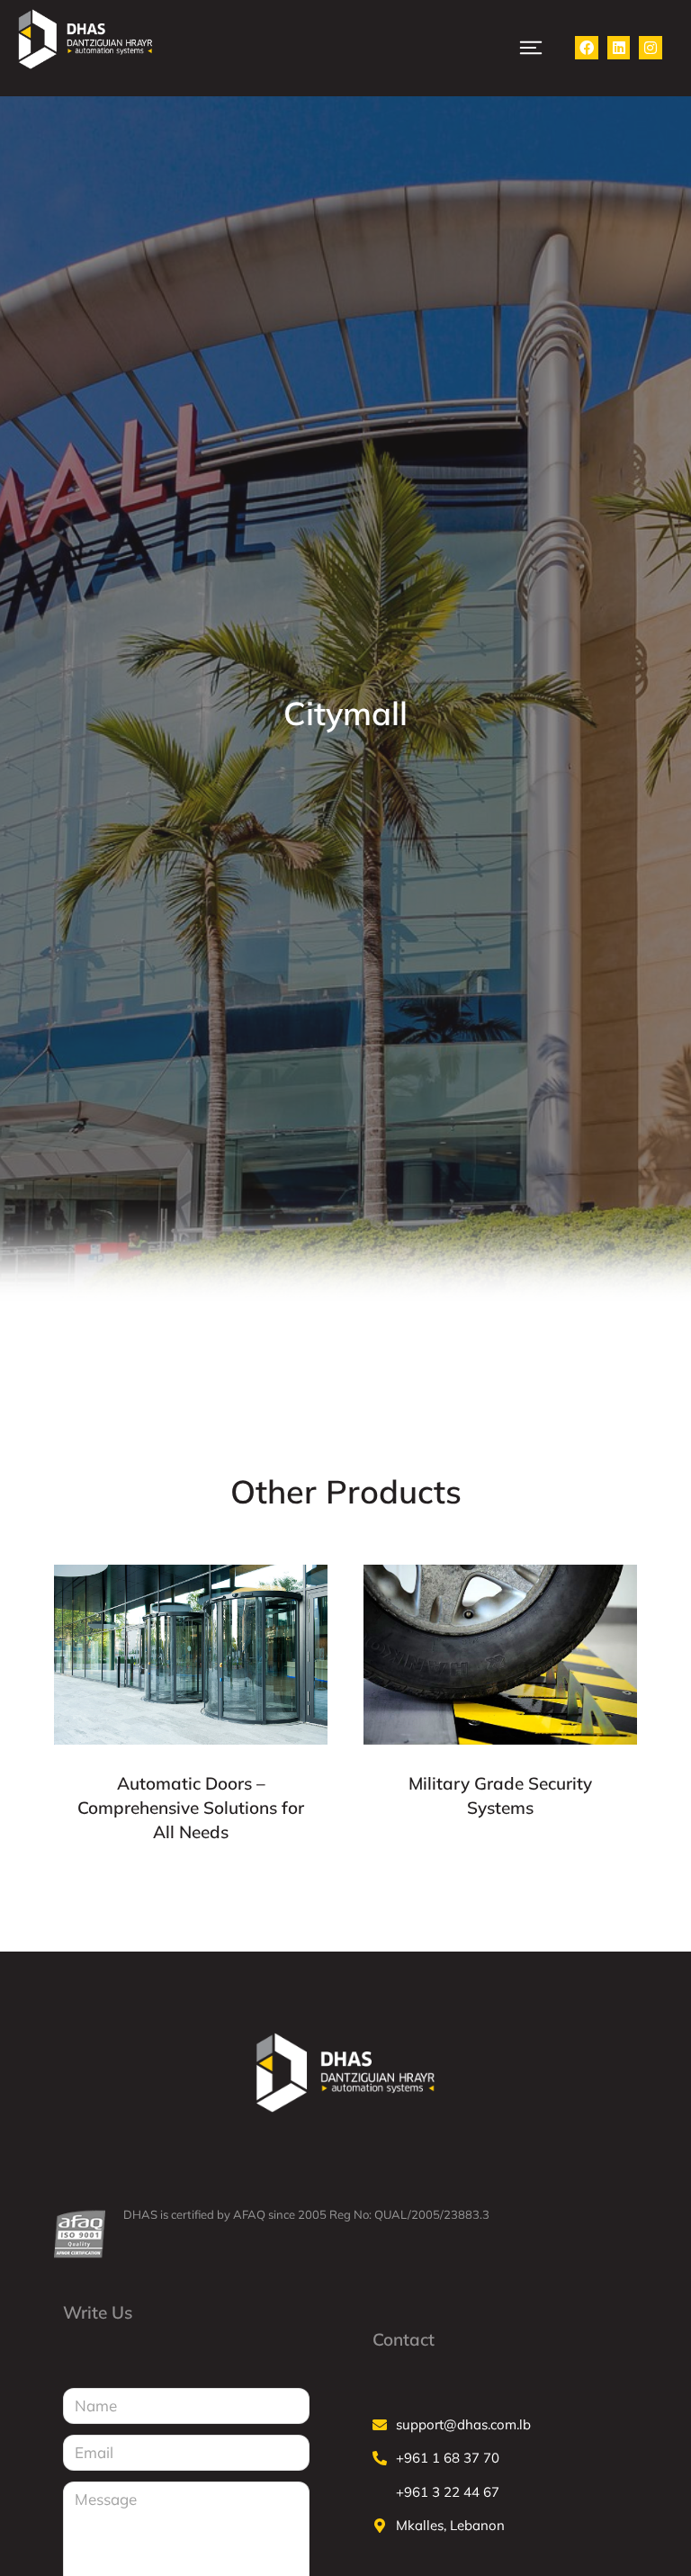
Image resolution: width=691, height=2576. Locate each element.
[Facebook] (587, 48)
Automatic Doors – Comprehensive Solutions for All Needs (191, 1807)
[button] (531, 48)
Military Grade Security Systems (500, 1795)
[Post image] (191, 1655)
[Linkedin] (619, 48)
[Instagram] (651, 48)
